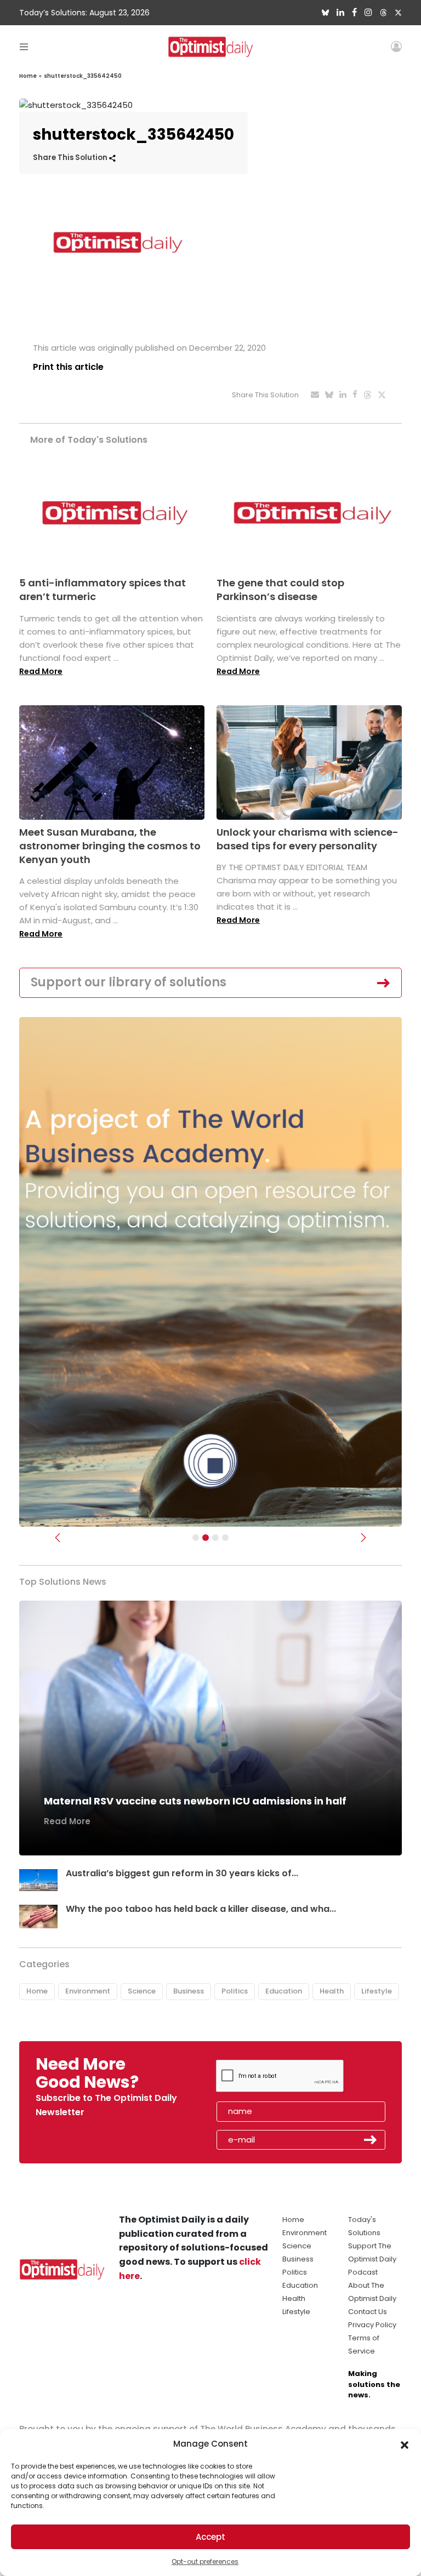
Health (332, 1991)
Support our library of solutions (129, 982)
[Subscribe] (196, 1538)
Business (189, 1991)
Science (142, 1991)
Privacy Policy (372, 2325)
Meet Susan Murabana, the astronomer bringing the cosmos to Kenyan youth (110, 846)
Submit (371, 2140)
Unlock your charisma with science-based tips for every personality (308, 839)
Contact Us (368, 2312)
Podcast (363, 2272)
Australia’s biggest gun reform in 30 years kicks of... (182, 1873)
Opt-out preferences (205, 2561)
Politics (235, 1991)
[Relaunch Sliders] (225, 1538)
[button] (405, 2444)
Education (284, 1991)
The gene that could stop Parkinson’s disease (280, 590)
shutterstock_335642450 (83, 76)
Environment (88, 1991)
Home (28, 76)
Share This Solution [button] (71, 158)
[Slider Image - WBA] (206, 1538)
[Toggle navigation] (24, 46)
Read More (41, 671)
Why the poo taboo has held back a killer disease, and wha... (201, 1909)
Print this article (68, 367)
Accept (210, 2537)
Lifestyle (377, 1991)
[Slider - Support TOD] (215, 1538)
